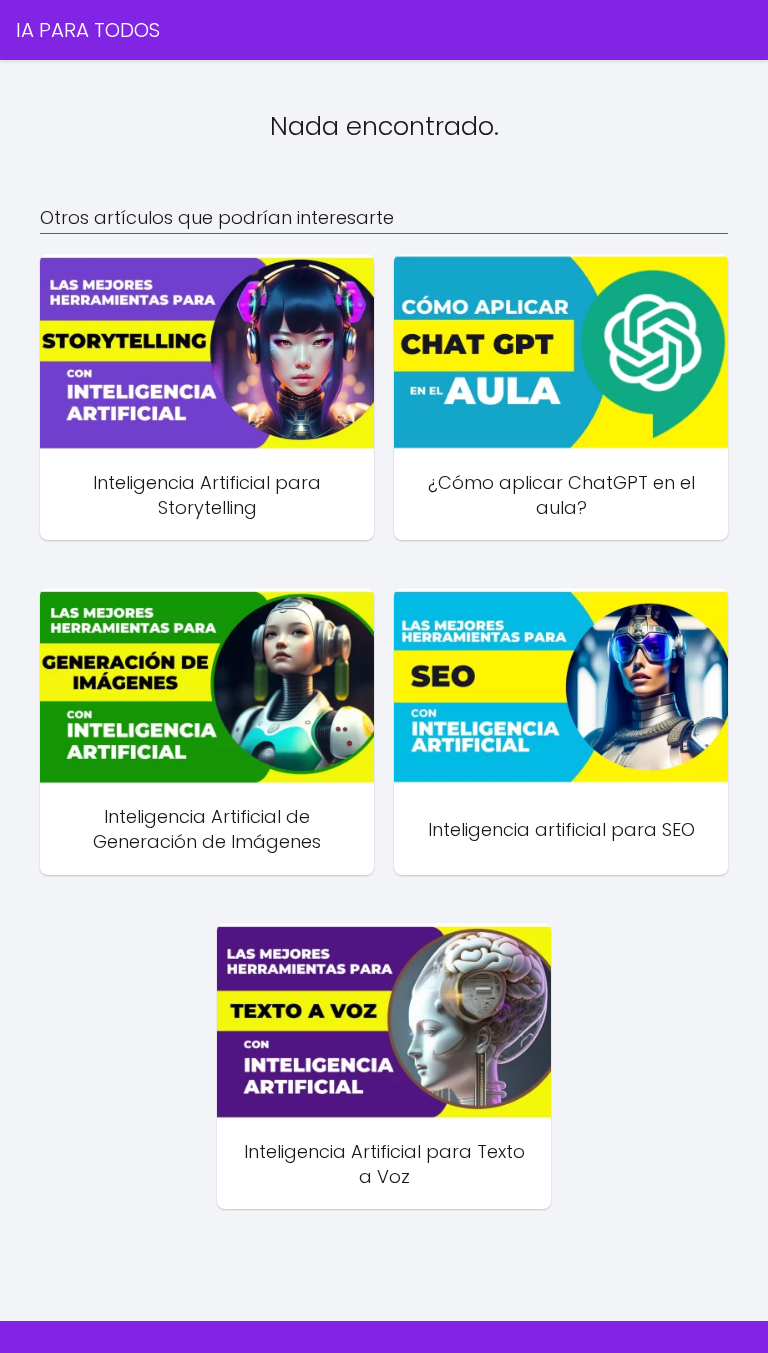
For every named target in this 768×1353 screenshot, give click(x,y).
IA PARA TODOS (88, 30)
